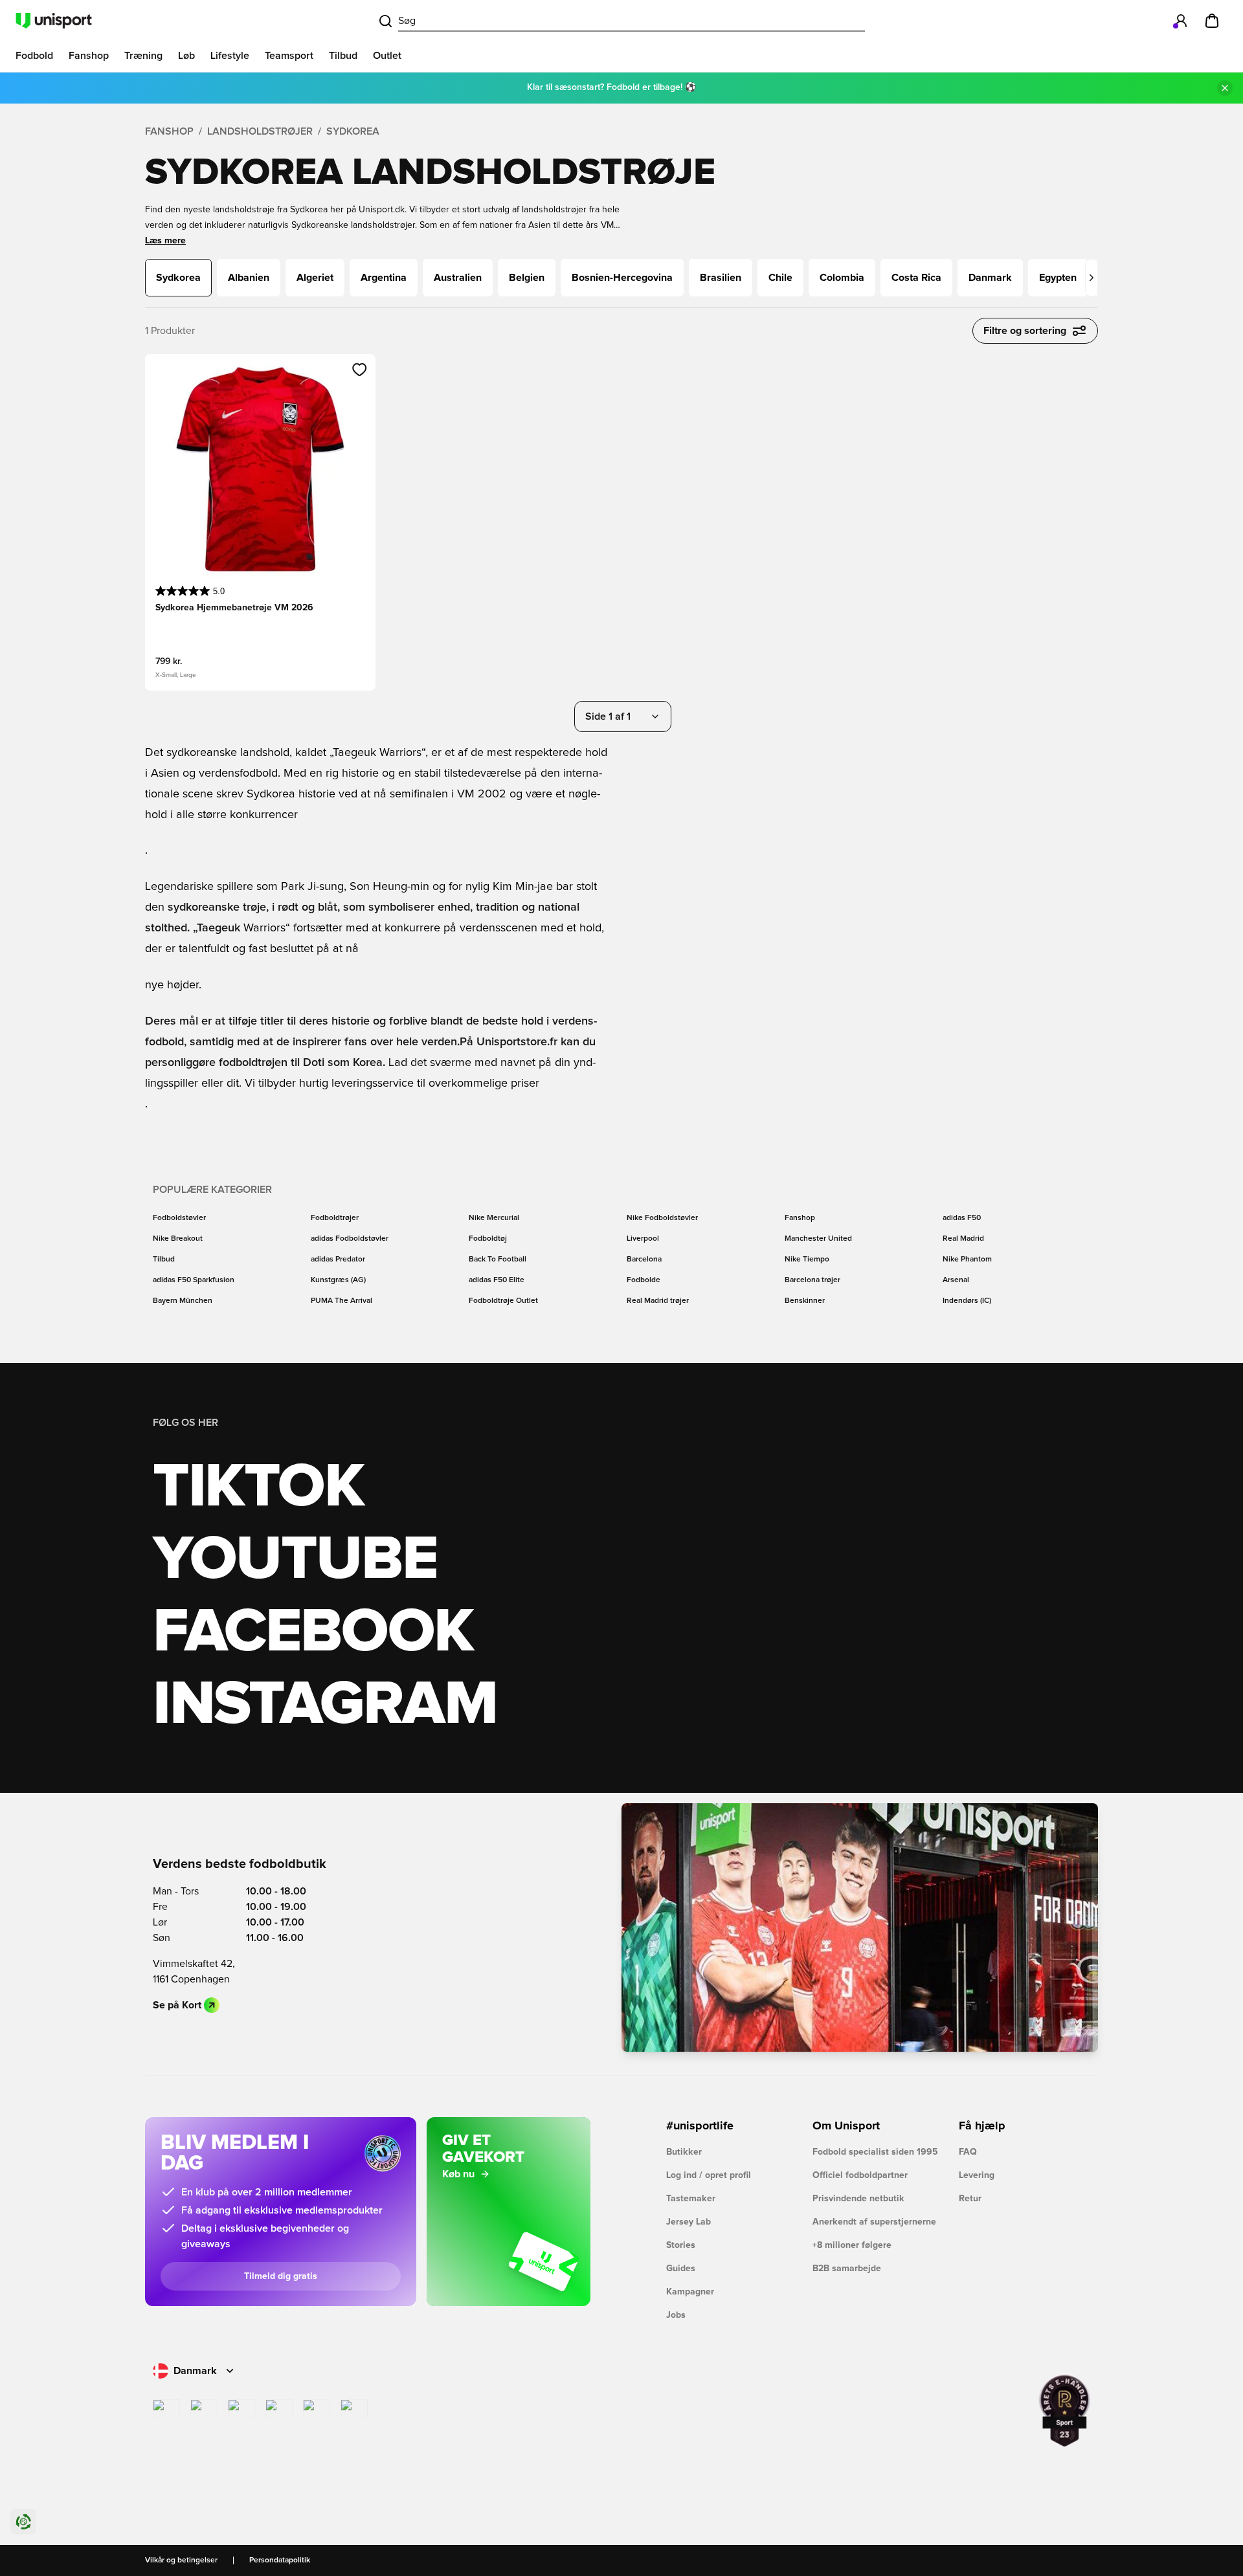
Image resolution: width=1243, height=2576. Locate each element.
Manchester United (818, 1239)
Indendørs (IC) (967, 1301)
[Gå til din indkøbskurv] (1212, 21)
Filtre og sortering (1025, 331)
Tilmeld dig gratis (281, 2276)
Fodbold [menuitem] (34, 56)
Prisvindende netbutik (858, 2199)
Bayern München (183, 1301)
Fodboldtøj (488, 1239)
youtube (295, 1560)
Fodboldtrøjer (335, 1218)
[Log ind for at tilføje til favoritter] (360, 370)
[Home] (54, 21)
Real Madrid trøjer (658, 1301)
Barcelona (644, 1260)
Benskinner (805, 1301)
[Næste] (1092, 278)
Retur (970, 2199)
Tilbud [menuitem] (343, 56)
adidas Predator (338, 1260)
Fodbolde (644, 1280)
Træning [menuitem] (143, 56)
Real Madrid (963, 1239)
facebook (313, 1632)
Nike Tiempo (807, 1260)
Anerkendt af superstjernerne (874, 2222)
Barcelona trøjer (812, 1280)
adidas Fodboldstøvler (350, 1239)
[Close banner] (1225, 88)
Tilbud (164, 1260)
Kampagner (690, 2292)
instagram (325, 1705)
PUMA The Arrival (342, 1301)
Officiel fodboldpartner (860, 2175)
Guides (681, 2269)
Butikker (684, 2152)
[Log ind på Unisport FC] (1181, 21)
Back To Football (498, 1260)
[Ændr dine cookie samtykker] (23, 2522)
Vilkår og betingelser (181, 2560)
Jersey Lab (689, 2222)
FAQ (968, 2152)
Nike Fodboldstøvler (662, 1218)
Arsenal (956, 1280)
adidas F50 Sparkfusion (194, 1280)
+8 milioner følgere (852, 2245)
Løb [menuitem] (186, 56)
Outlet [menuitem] (387, 56)
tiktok (258, 1487)
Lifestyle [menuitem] (230, 56)
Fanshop (169, 131)
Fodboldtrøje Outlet (503, 1301)
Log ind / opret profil (709, 2175)
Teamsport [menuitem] (289, 56)
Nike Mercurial (494, 1218)
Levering (977, 2175)
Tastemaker (691, 2199)
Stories (681, 2245)
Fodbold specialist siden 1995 (875, 2152)
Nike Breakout (178, 1239)
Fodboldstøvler (179, 1218)
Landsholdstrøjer (260, 131)
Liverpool (643, 1239)
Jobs (676, 2315)
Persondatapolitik (280, 2560)
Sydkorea (353, 131)
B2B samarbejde (847, 2269)
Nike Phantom (967, 1260)
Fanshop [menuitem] (89, 56)
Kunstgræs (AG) (338, 1280)
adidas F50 (962, 1218)
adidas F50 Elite (497, 1280)
